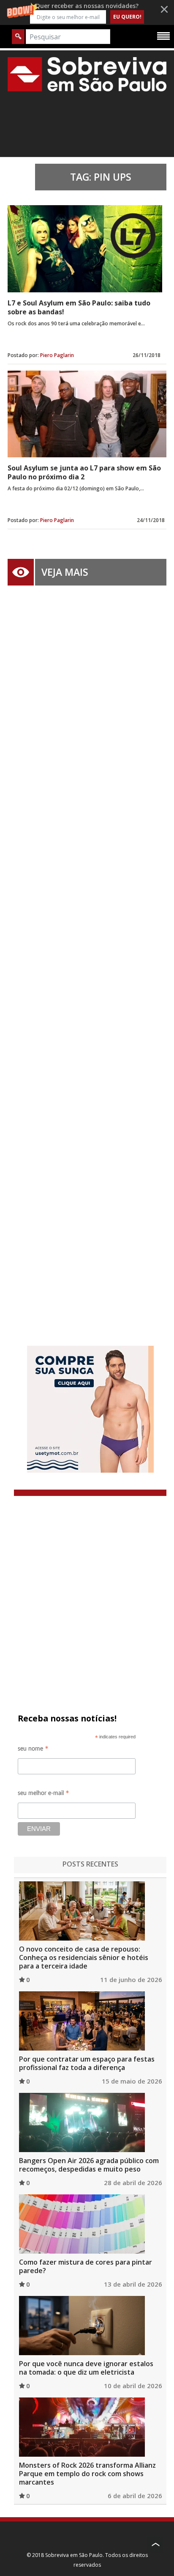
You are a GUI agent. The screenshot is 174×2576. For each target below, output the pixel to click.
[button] (87, 12)
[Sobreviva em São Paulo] (87, 74)
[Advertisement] (87, 953)
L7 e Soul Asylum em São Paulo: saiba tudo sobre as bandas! (79, 307)
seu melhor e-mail (43, 1794)
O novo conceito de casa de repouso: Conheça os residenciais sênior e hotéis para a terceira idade (84, 1957)
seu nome (33, 1750)
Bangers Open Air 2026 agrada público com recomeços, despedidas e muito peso (89, 2165)
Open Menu (163, 36)
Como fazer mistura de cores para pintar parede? (86, 2266)
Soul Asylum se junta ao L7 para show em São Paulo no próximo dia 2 (84, 472)
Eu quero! (127, 17)
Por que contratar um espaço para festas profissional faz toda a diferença (87, 2063)
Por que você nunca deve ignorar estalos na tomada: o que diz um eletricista (86, 2368)
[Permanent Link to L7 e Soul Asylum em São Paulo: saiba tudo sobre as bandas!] (85, 249)
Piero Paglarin (57, 355)
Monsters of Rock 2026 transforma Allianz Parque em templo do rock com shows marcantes (87, 2474)
